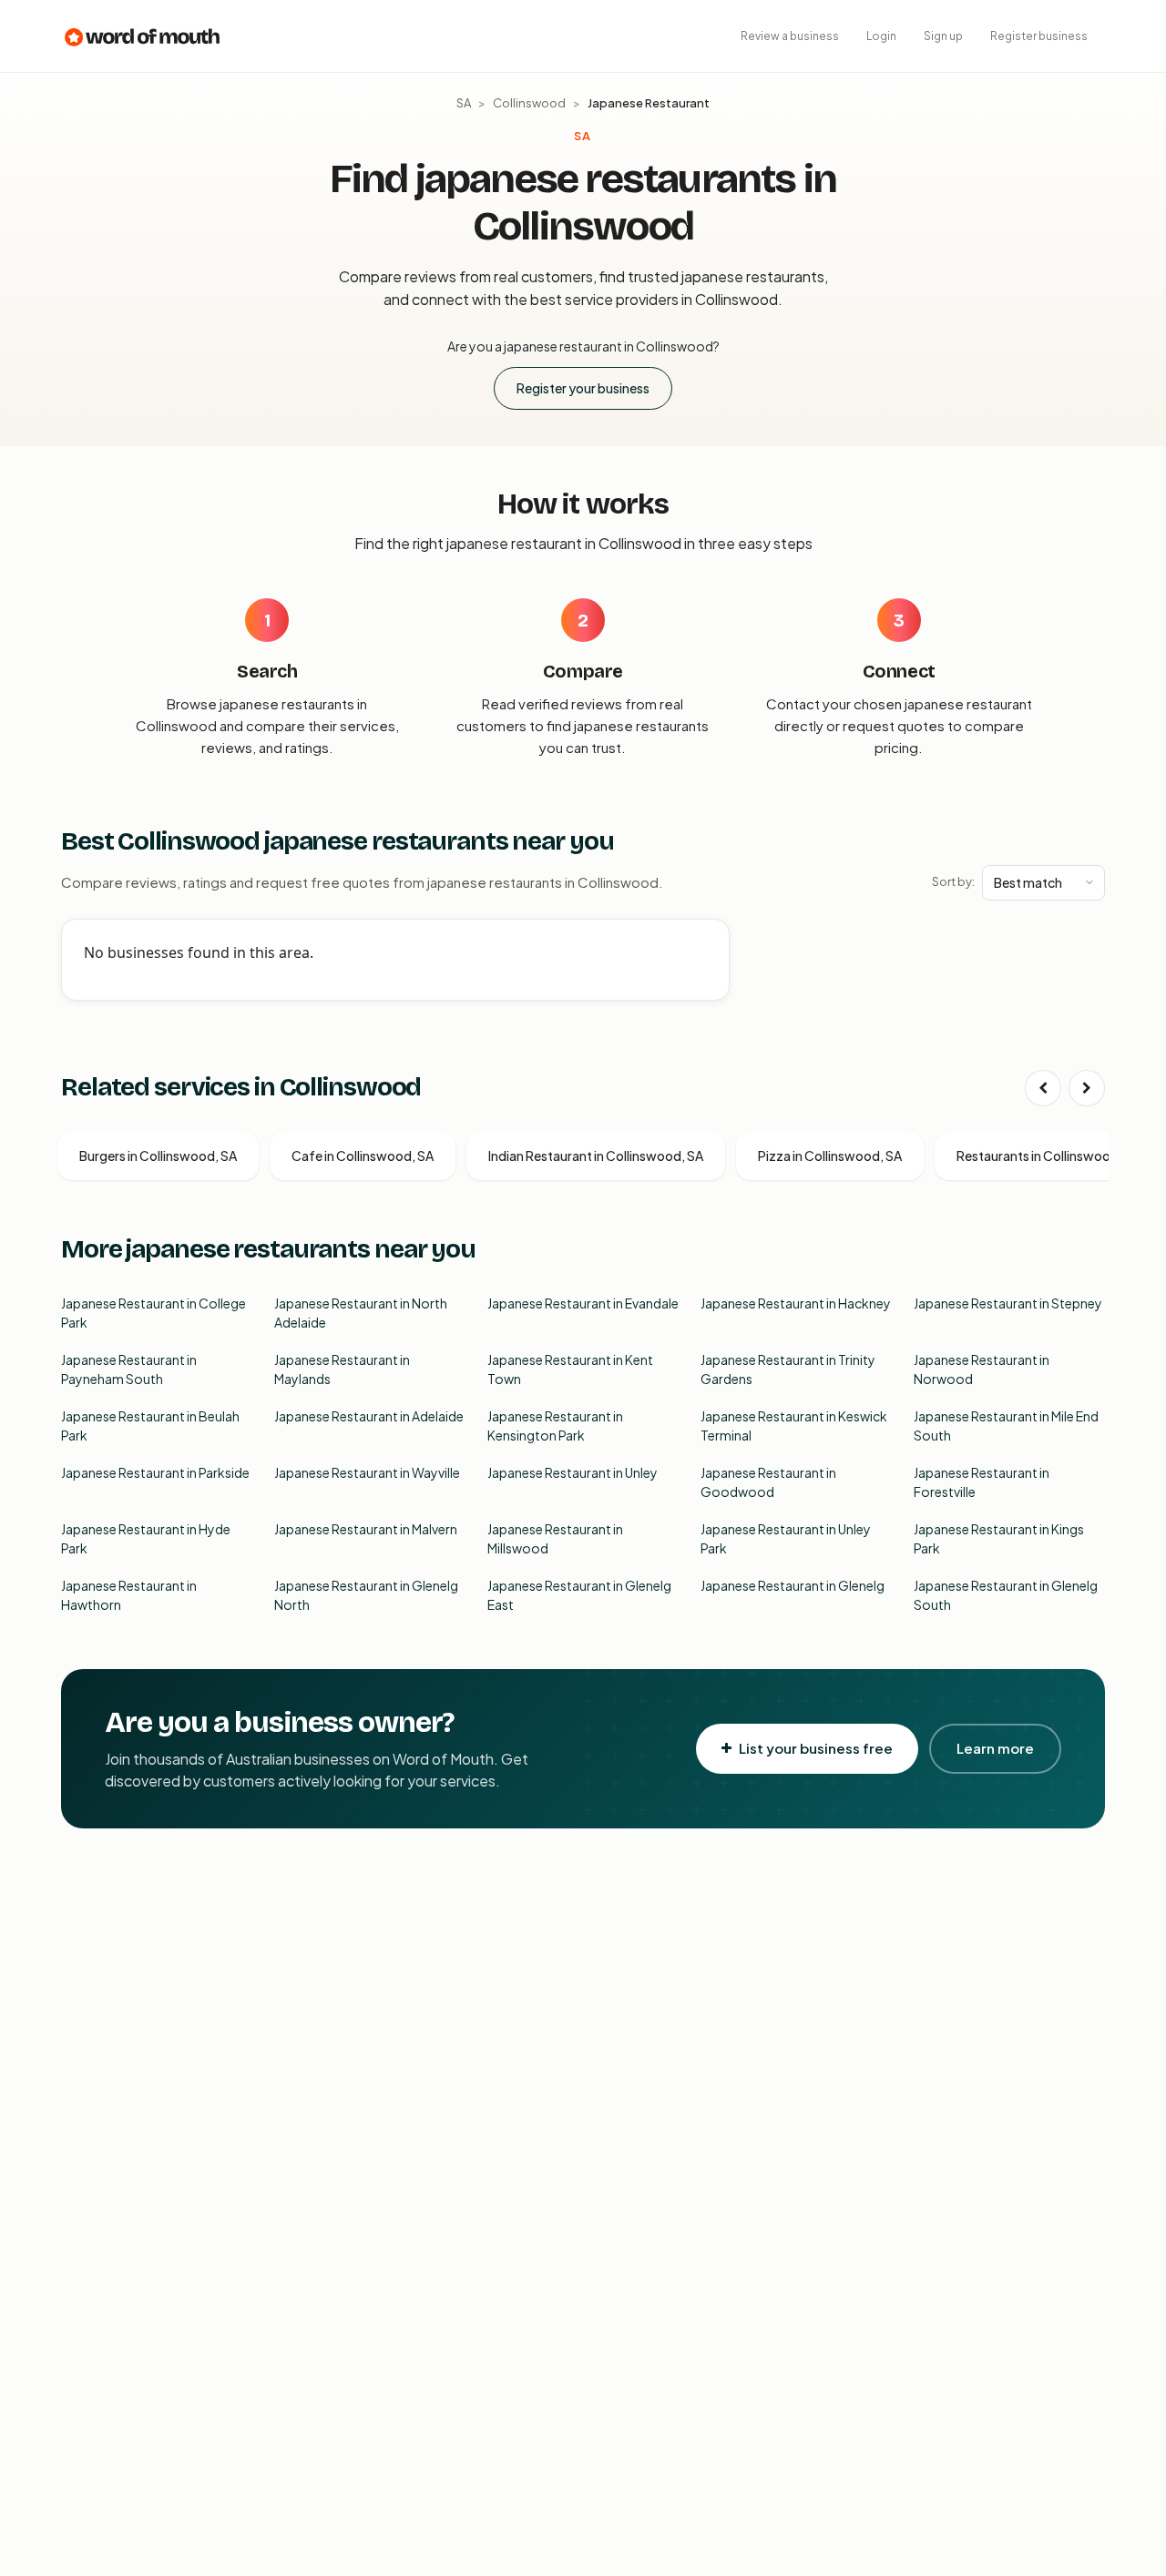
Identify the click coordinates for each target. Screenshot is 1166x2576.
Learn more (995, 1748)
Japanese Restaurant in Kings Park (999, 1538)
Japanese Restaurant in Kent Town (570, 1369)
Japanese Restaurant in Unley (573, 1472)
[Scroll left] (1043, 1088)
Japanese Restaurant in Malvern (366, 1529)
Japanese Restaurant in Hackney (796, 1303)
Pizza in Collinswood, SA (830, 1156)
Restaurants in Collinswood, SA (1048, 1156)
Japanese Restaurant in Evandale (583, 1303)
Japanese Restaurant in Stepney (1008, 1303)
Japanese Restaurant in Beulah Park (150, 1425)
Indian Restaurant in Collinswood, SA (596, 1156)
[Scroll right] (1087, 1088)
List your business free (816, 1748)
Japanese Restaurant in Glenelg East (579, 1595)
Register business (1039, 36)
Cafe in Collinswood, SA (363, 1156)
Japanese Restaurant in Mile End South (1006, 1425)
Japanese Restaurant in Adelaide (369, 1416)
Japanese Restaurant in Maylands (342, 1369)
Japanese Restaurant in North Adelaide (361, 1313)
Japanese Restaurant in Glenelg (793, 1585)
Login (881, 36)
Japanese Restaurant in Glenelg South (1006, 1595)
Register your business (583, 388)
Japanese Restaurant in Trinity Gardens (788, 1369)
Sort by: (953, 881)
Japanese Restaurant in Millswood (555, 1538)
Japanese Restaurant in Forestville (982, 1482)
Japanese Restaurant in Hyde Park (146, 1538)
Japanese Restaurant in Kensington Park (555, 1425)
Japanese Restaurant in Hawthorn (129, 1595)
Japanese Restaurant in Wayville (367, 1472)
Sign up (943, 36)
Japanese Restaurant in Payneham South (129, 1369)
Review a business (790, 36)
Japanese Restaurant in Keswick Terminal (794, 1425)
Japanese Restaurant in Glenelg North (366, 1595)
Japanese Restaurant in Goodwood (768, 1482)
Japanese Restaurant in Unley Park (786, 1538)
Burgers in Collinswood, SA (158, 1156)
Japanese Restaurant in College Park (153, 1313)
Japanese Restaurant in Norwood (982, 1369)
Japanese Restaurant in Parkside (155, 1472)
